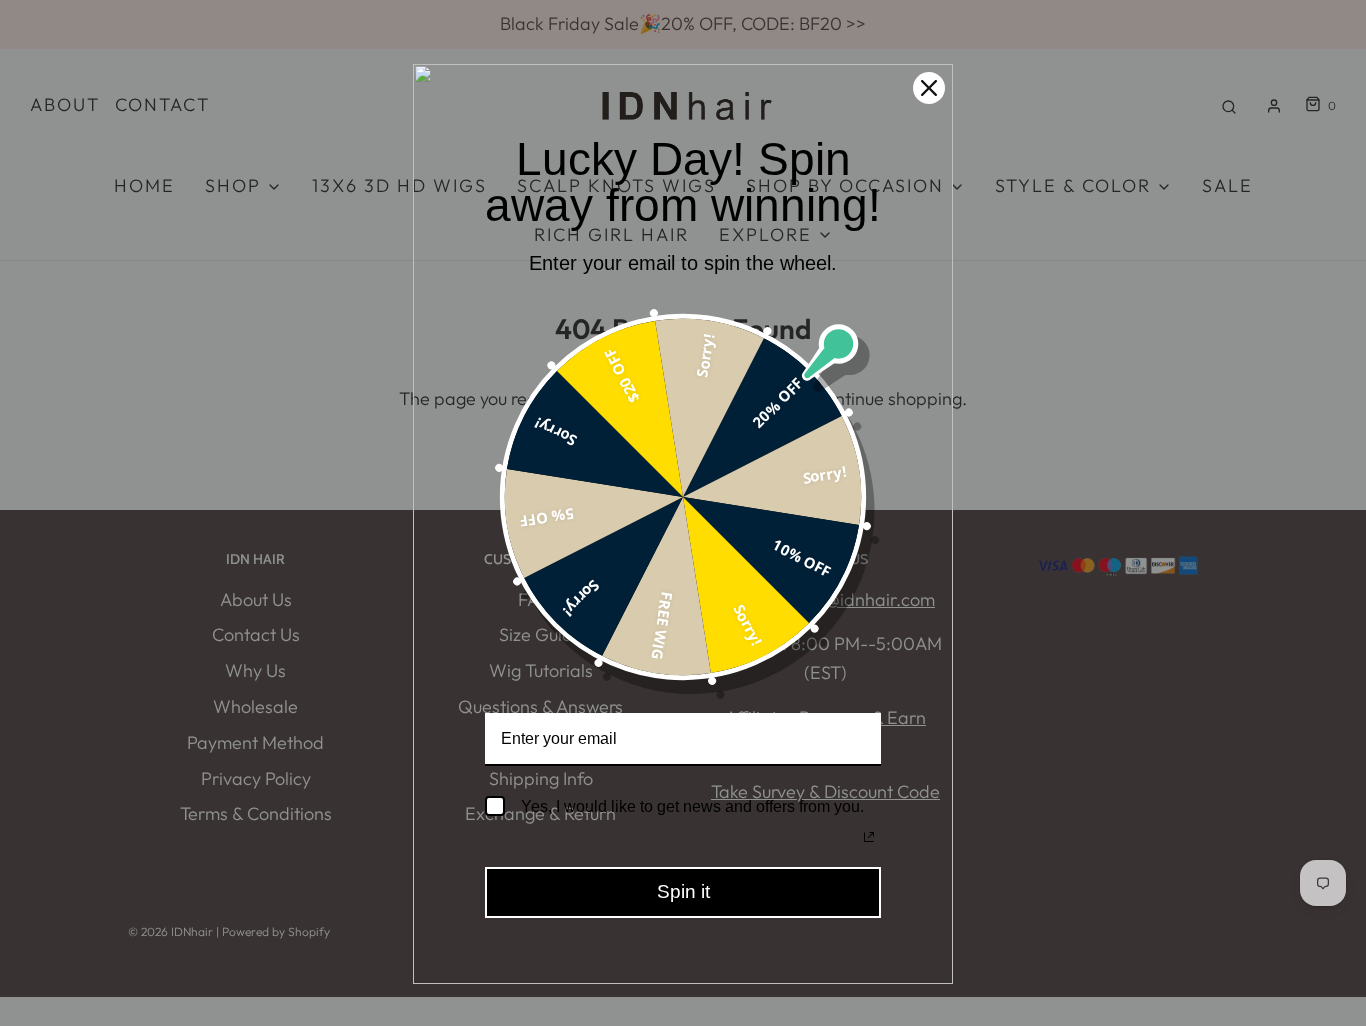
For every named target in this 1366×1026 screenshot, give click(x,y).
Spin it (683, 891)
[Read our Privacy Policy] (869, 837)
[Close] (929, 88)
